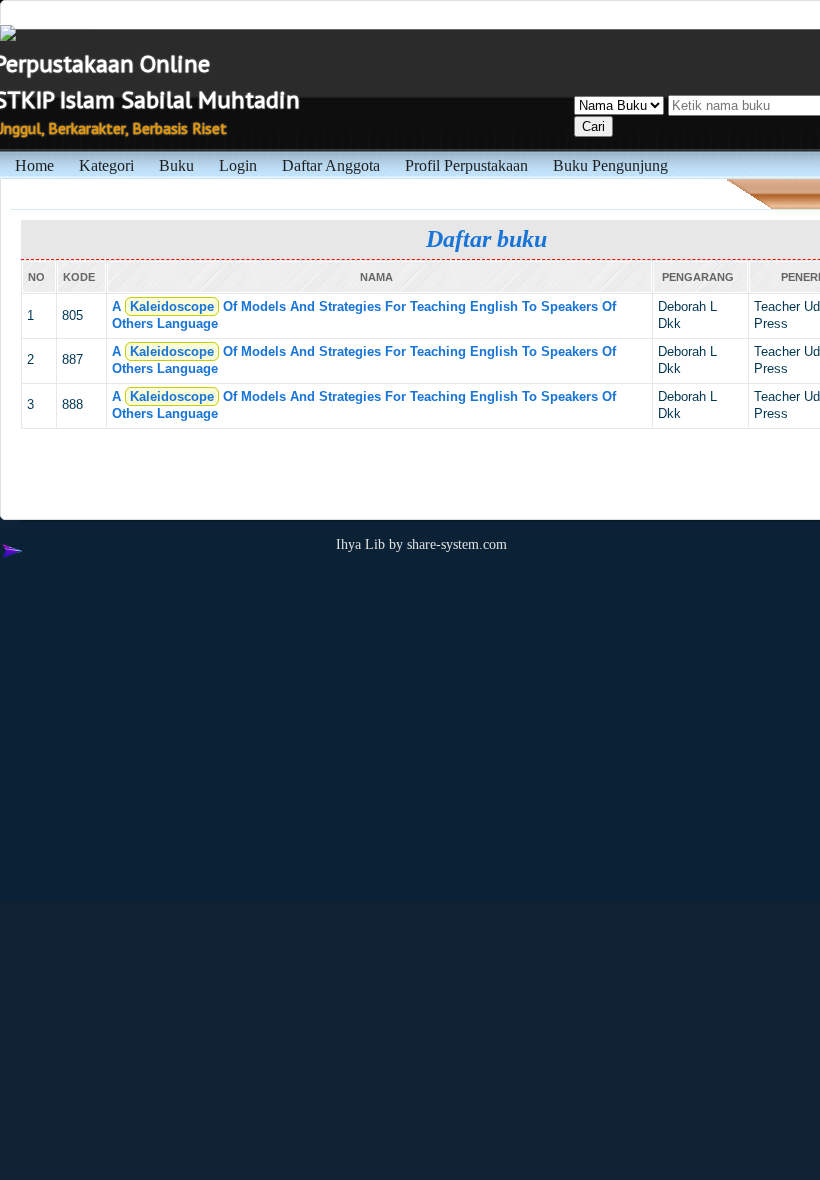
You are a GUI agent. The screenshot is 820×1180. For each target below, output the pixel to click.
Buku (176, 165)
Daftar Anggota (331, 165)
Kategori (106, 165)
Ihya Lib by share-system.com (421, 544)
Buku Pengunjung (610, 165)
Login (238, 165)
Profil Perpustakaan (466, 165)
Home (34, 165)
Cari (593, 126)
